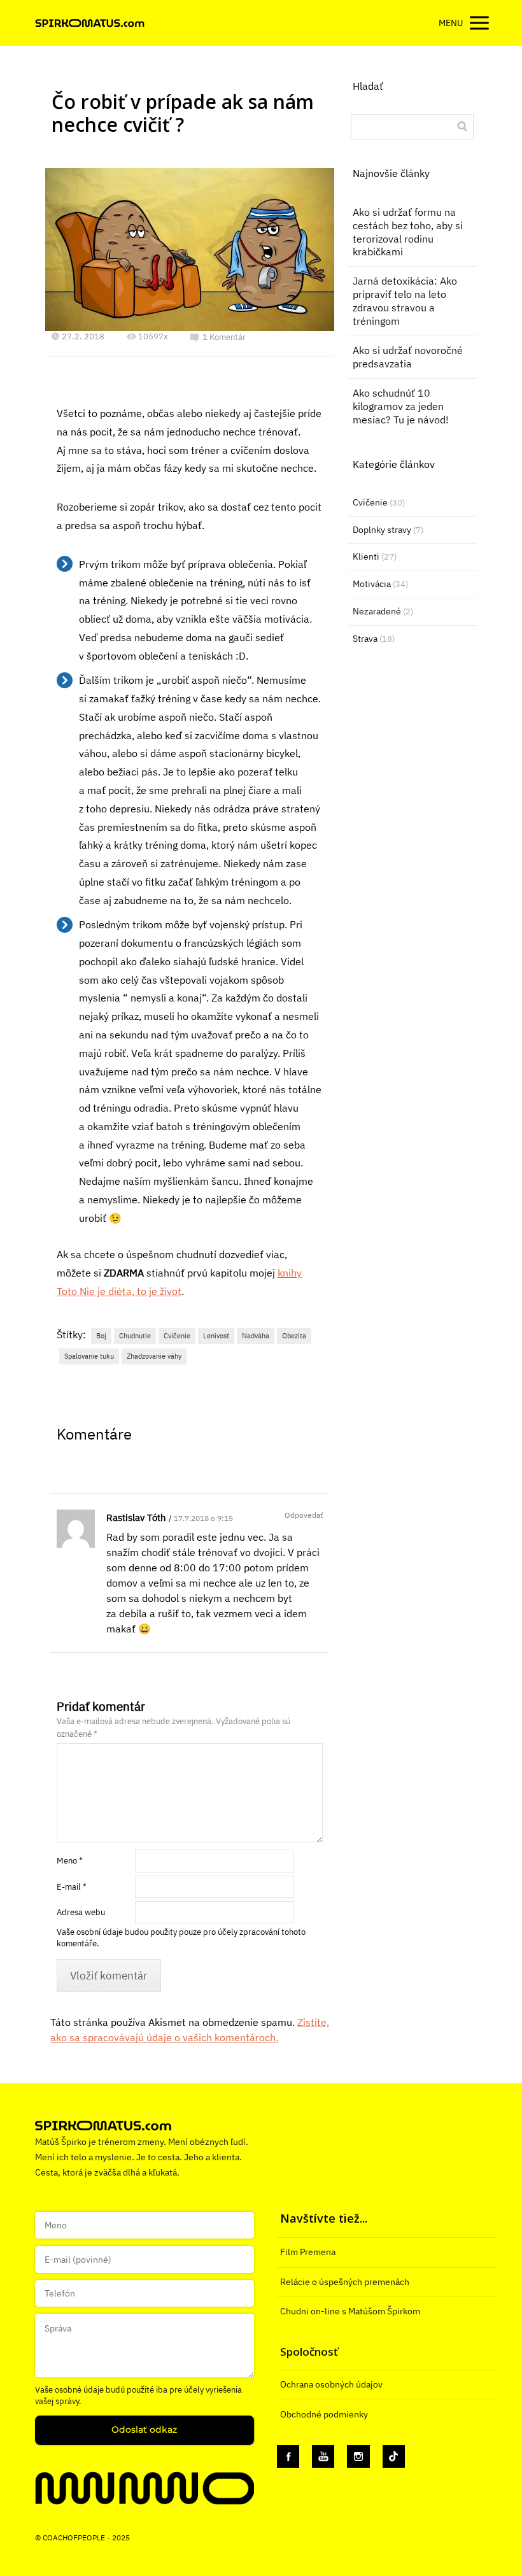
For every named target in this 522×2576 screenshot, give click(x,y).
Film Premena (308, 2252)
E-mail (72, 1887)
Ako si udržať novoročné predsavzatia (408, 357)
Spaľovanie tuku (89, 1356)
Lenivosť (216, 1336)
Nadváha (256, 1336)
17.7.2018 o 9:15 (203, 1518)
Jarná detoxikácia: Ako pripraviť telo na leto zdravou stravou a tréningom (405, 301)
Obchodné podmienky (324, 2414)
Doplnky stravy (382, 530)
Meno (70, 1861)
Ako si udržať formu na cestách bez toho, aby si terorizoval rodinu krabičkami (408, 232)
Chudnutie (135, 1336)
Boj (101, 1336)
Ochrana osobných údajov (331, 2384)
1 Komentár (224, 337)
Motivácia (372, 584)
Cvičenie (177, 1336)
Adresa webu (81, 1912)
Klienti (366, 556)
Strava (365, 639)
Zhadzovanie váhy (154, 1356)
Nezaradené (377, 611)
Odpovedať (304, 1515)
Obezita (294, 1336)
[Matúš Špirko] (90, 23)
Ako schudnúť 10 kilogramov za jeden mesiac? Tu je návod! (401, 406)
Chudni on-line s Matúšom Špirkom (350, 2311)
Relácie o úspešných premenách (345, 2282)
